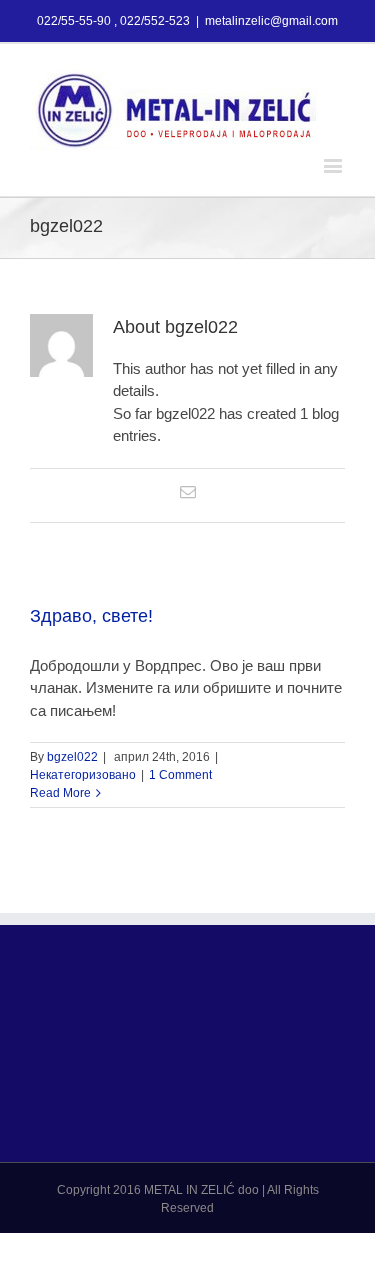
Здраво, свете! (91, 616)
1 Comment (180, 775)
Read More (60, 793)
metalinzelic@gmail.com (271, 21)
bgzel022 (72, 757)
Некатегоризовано (83, 775)
